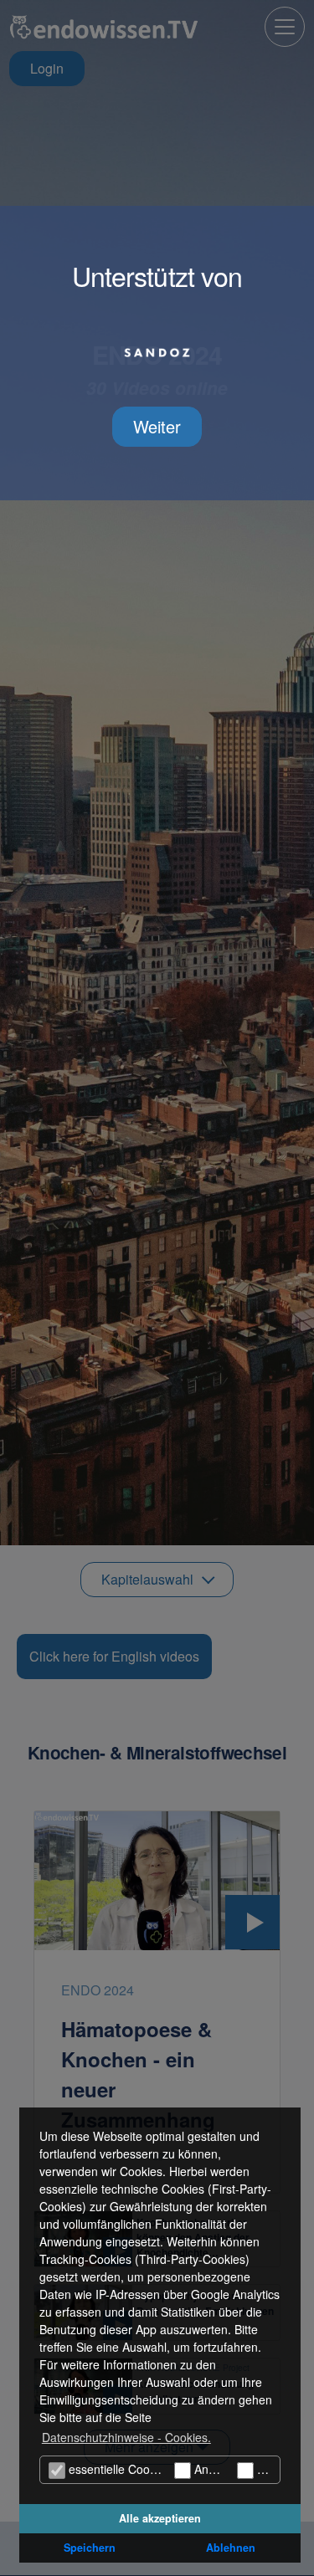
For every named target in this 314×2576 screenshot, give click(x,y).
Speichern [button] (90, 2548)
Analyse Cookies (210, 2469)
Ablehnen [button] (231, 2548)
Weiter (157, 426)
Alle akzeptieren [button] (160, 2518)
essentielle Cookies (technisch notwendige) (118, 2469)
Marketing (267, 2469)
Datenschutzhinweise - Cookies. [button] (126, 2437)
